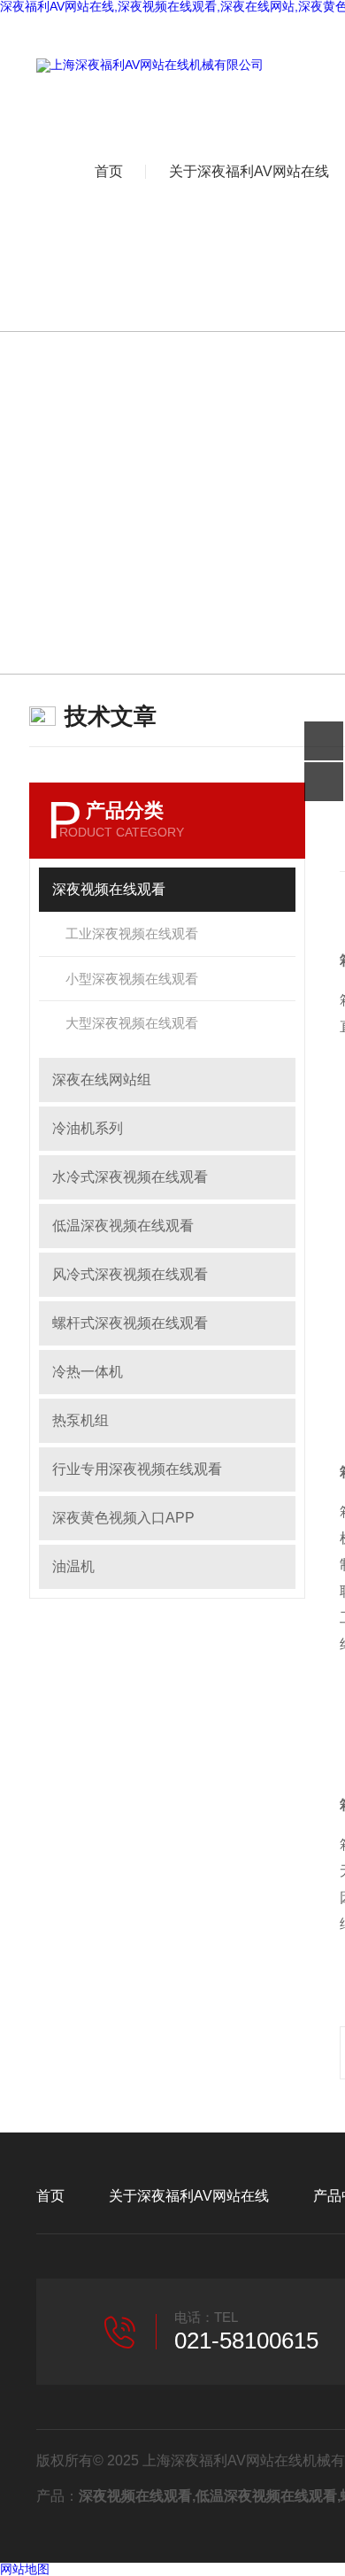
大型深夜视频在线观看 (132, 1023)
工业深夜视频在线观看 (132, 933)
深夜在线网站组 (102, 1080)
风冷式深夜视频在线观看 (130, 1274)
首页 (109, 171)
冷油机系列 (88, 1128)
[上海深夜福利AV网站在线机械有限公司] (150, 66)
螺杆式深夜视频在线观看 (130, 1323)
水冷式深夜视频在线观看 (130, 1177)
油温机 (73, 1566)
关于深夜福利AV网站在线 (189, 2196)
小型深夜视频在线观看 (132, 979)
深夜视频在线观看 (109, 889)
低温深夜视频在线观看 (123, 1226)
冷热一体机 (88, 1372)
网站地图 (25, 2569)
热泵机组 (80, 1420)
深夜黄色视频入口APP (123, 1518)
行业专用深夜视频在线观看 (137, 1469)
